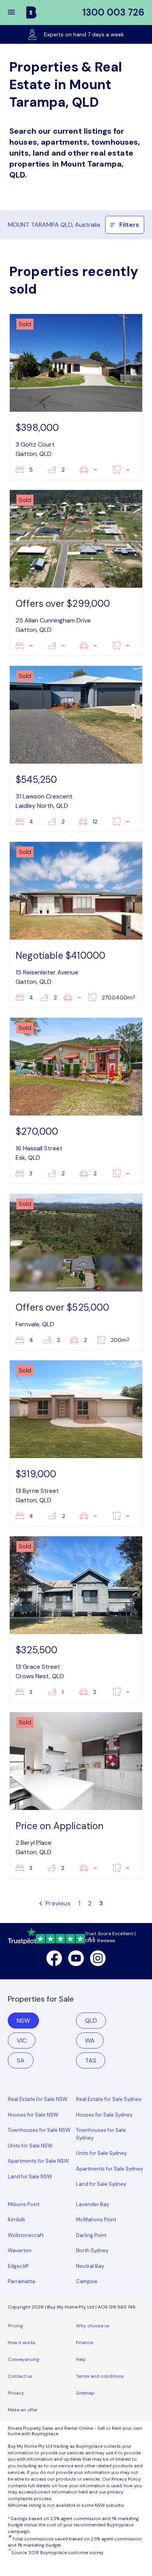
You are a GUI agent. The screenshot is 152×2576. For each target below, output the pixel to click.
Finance (85, 2343)
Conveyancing (24, 2359)
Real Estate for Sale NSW (38, 2099)
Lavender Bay (93, 2204)
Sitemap (85, 2393)
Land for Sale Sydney (101, 2184)
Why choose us (93, 2326)
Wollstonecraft (26, 2235)
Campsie (87, 2281)
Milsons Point (24, 2204)
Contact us (20, 2376)
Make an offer (23, 2410)
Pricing (15, 2326)
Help (81, 2359)
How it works (22, 2343)
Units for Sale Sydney (101, 2153)
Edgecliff (18, 2266)
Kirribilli (16, 2220)
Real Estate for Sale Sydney (109, 2099)
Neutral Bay (90, 2266)
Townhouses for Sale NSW (39, 2130)
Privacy (16, 2393)
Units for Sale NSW (30, 2146)
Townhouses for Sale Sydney (101, 2134)
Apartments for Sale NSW (38, 2161)
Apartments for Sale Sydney (110, 2169)
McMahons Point (96, 2220)
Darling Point (91, 2235)
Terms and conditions (100, 2376)
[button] (16, 13)
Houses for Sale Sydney (104, 2115)
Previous (57, 1903)
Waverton (20, 2250)
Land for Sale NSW (30, 2177)
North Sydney (92, 2250)
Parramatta (21, 2281)
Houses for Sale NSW (33, 2115)
